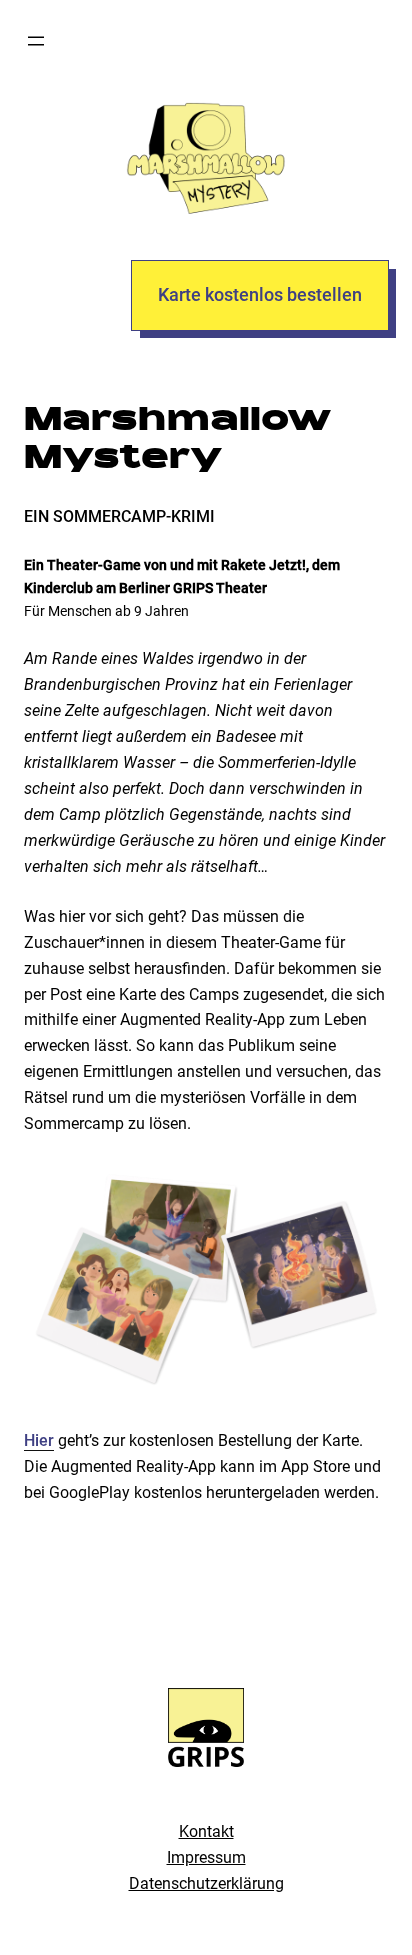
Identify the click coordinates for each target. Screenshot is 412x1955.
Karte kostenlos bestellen (260, 294)
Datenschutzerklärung (206, 1883)
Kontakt (206, 1831)
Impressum (206, 1857)
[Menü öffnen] (36, 41)
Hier (39, 1440)
